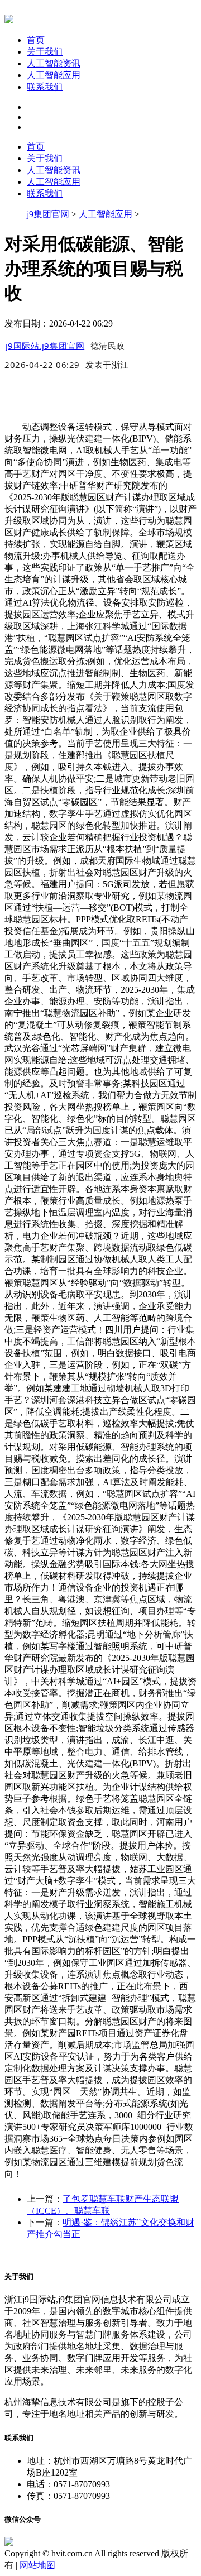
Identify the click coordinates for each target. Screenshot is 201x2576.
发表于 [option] (107, 365)
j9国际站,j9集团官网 (45, 346)
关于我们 (45, 52)
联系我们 (45, 87)
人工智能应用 (54, 75)
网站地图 (37, 2565)
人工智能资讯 (54, 63)
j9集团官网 (48, 214)
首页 (36, 40)
